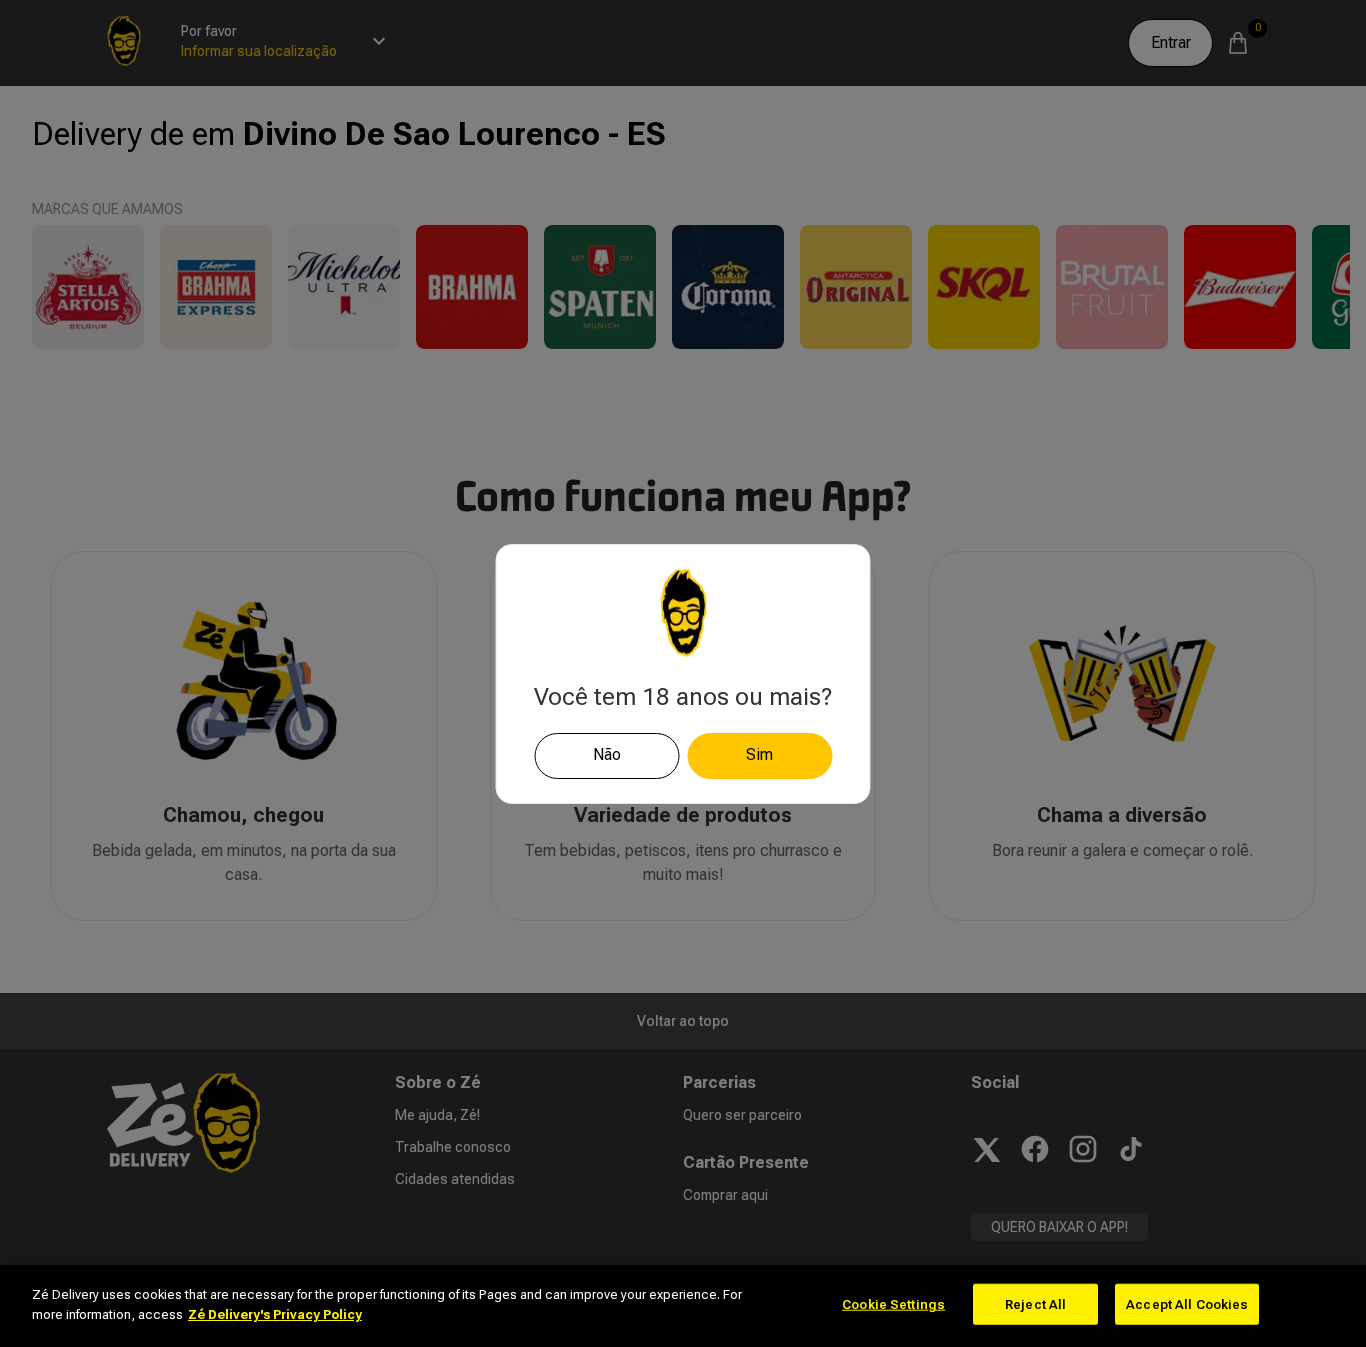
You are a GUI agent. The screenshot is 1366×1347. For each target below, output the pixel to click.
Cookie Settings (893, 1304)
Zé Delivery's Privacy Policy (275, 1313)
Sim (759, 754)
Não (607, 754)
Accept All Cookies (1187, 1304)
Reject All (1035, 1304)
